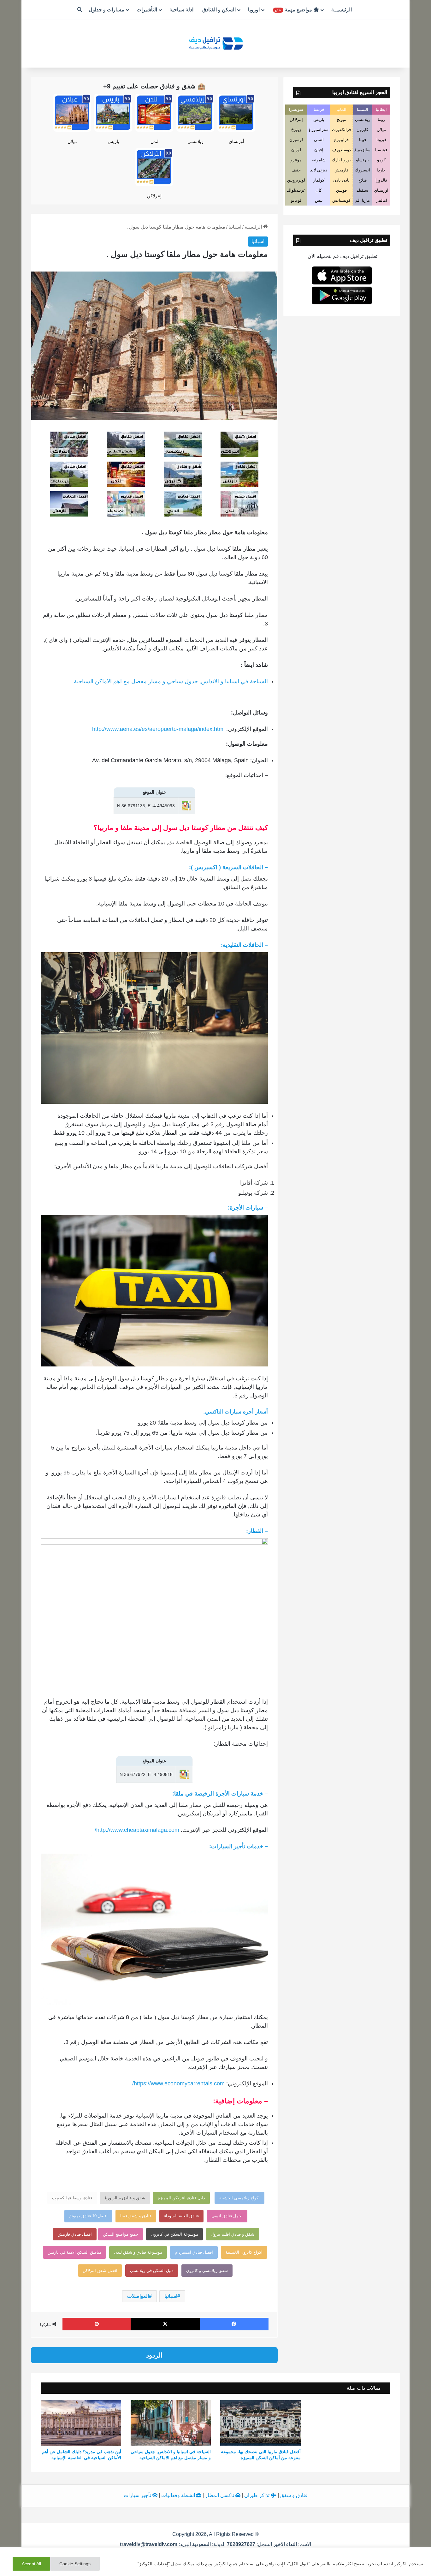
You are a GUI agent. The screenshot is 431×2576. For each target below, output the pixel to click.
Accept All (31, 2564)
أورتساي (236, 141)
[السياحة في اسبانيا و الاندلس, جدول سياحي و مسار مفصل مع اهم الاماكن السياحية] (171, 2423)
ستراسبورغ (319, 130)
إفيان (319, 150)
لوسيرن (296, 140)
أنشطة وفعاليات (179, 2495)
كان (319, 190)
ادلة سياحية (181, 10)
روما (381, 120)
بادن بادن (341, 180)
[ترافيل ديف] (215, 43)
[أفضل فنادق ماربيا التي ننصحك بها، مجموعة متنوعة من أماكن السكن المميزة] (260, 2423)
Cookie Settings (75, 2564)
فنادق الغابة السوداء (181, 2216)
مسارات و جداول (106, 10)
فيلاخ (363, 180)
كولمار (319, 180)
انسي (319, 140)
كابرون (362, 130)
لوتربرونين (296, 180)
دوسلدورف (342, 150)
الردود (154, 2355)
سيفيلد (362, 190)
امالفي (381, 200)
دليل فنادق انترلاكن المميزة (181, 2198)
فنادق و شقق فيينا (136, 2216)
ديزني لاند (319, 170)
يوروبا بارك (341, 160)
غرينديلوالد (296, 190)
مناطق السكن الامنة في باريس (74, 2252)
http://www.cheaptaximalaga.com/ (137, 1830)
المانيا (341, 109)
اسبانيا (235, 227)
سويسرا (296, 109)
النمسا (363, 109)
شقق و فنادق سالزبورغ (125, 2198)
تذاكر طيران (257, 2495)
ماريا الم (363, 200)
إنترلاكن (154, 196)
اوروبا (254, 10)
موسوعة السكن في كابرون (174, 2234)
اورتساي (381, 190)
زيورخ (296, 130)
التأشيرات (147, 10)
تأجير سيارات (138, 2495)
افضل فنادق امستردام (194, 2252)
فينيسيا (381, 150)
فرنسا (319, 109)
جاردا (381, 170)
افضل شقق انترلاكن (100, 2271)
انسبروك (363, 170)
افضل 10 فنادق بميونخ (88, 2216)
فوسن (341, 190)
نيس (319, 200)
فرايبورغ (341, 140)
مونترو (296, 160)
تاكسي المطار (220, 2495)
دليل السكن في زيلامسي (152, 2271)
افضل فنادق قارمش (75, 2234)
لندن (154, 141)
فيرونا (381, 140)
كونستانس (341, 200)
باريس (113, 141)
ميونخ (341, 120)
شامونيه (319, 160)
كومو (381, 160)
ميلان (72, 141)
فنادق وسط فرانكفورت (72, 2198)
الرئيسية (254, 227)
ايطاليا (381, 109)
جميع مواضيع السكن (121, 2234)
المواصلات (138, 2296)
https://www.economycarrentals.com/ (178, 2083)
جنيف (296, 170)
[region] (215, 2562)
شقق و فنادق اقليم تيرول (233, 2234)
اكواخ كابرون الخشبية (244, 2252)
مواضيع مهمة (294, 10)
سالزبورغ (362, 150)
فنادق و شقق (294, 2495)
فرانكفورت (341, 130)
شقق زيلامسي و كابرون (207, 2271)
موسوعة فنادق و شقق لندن (138, 2252)
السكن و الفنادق (219, 10)
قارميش (341, 170)
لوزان (296, 150)
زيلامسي (195, 141)
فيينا (363, 140)
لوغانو (296, 200)
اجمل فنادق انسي (227, 2216)
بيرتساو (362, 160)
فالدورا (381, 180)
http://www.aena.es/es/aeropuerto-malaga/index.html (158, 729)
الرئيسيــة (342, 10)
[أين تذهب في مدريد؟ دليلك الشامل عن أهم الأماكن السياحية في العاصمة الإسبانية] (81, 2423)
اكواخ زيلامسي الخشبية (239, 2198)
